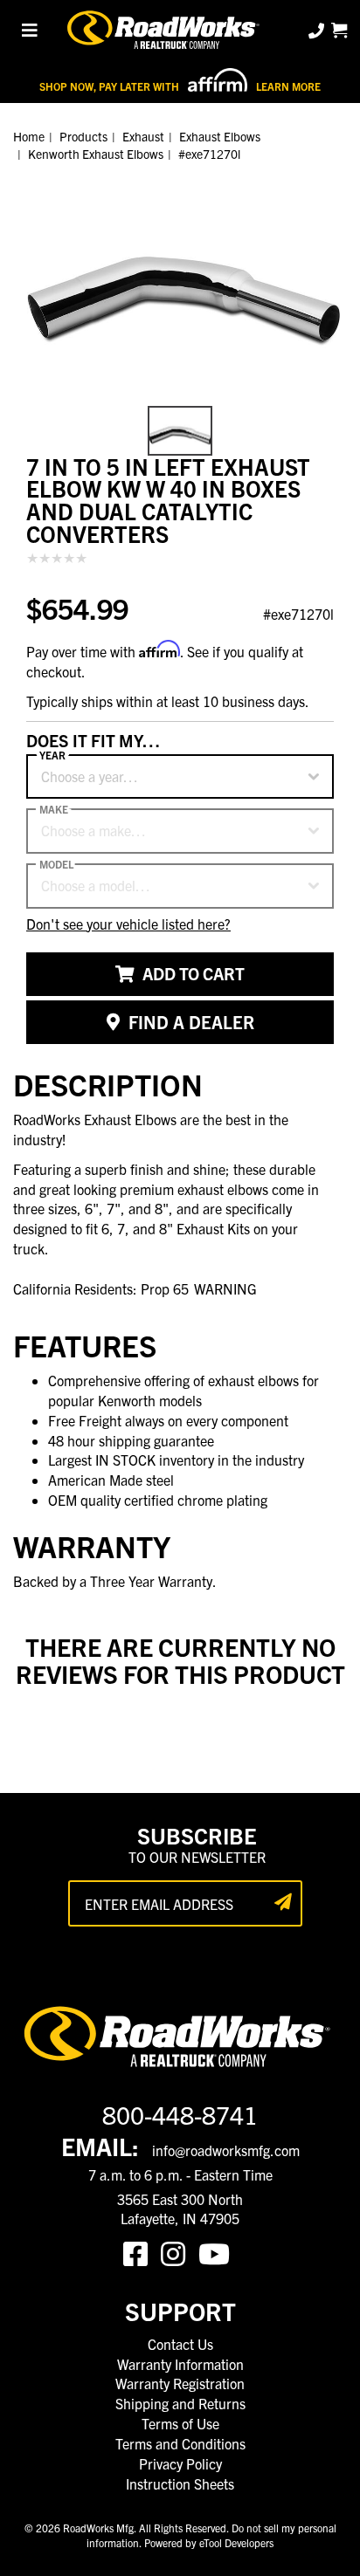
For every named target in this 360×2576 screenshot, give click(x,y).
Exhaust (143, 136)
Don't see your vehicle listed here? (128, 924)
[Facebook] (142, 2252)
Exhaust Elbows (220, 136)
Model (56, 864)
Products (83, 136)
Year (52, 755)
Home (29, 136)
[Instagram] (180, 2252)
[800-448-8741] (318, 30)
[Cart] (339, 30)
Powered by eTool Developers (209, 2542)
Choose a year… (90, 776)
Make (54, 809)
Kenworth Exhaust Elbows (96, 154)
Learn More (288, 86)
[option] (180, 279)
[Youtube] (218, 2252)
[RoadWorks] (165, 31)
